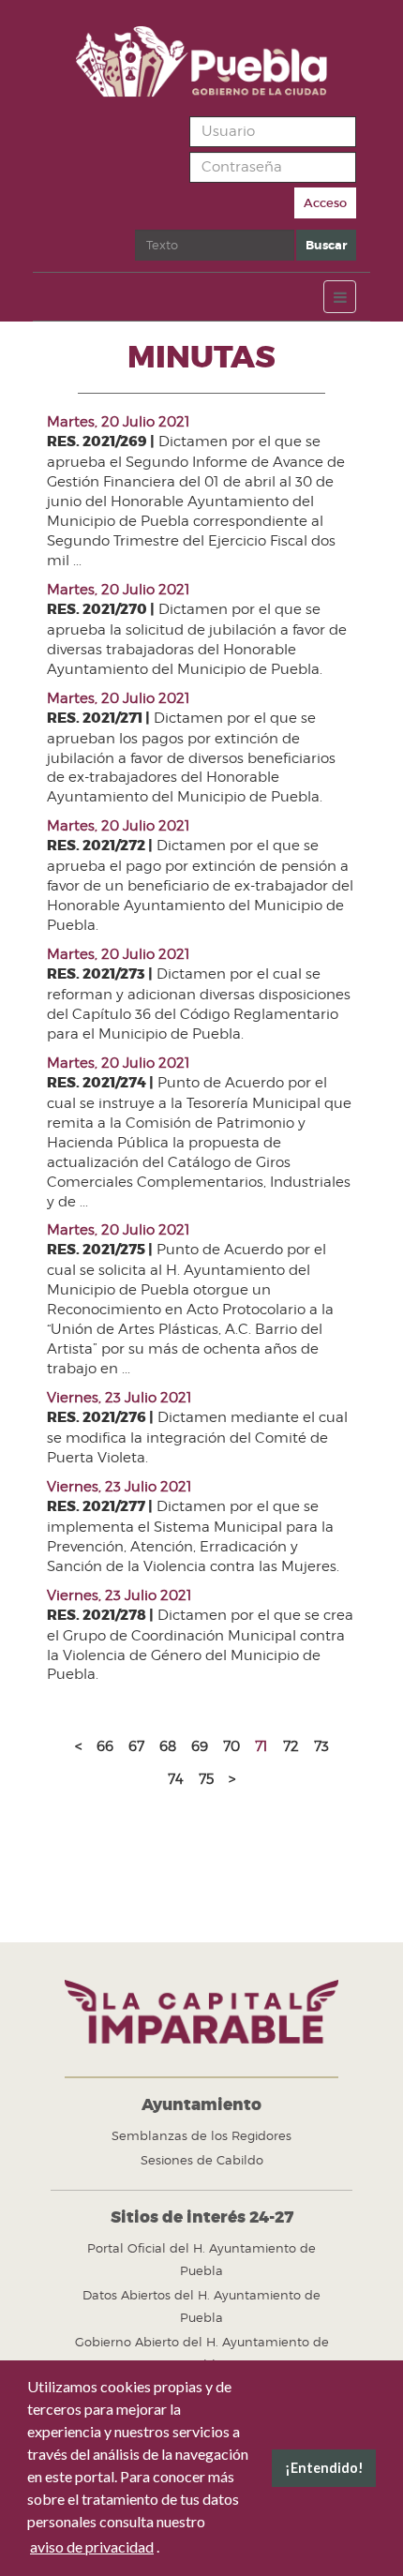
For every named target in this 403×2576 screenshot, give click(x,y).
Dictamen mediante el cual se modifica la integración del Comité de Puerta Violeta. (197, 1438)
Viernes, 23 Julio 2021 (119, 1398)
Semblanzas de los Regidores (201, 2135)
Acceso (325, 203)
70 (231, 1746)
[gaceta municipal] (201, 62)
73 (321, 1746)
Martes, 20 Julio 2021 (119, 422)
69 (200, 1746)
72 (291, 1746)
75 (206, 1779)
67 (136, 1746)
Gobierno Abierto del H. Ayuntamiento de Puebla (202, 2353)
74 (176, 1779)
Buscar (326, 245)
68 (168, 1746)
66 (105, 1746)
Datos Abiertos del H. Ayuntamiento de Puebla (201, 2306)
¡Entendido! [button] (324, 2468)
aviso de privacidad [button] (92, 2546)
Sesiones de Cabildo (202, 2160)
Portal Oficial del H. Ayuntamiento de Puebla (201, 2259)
